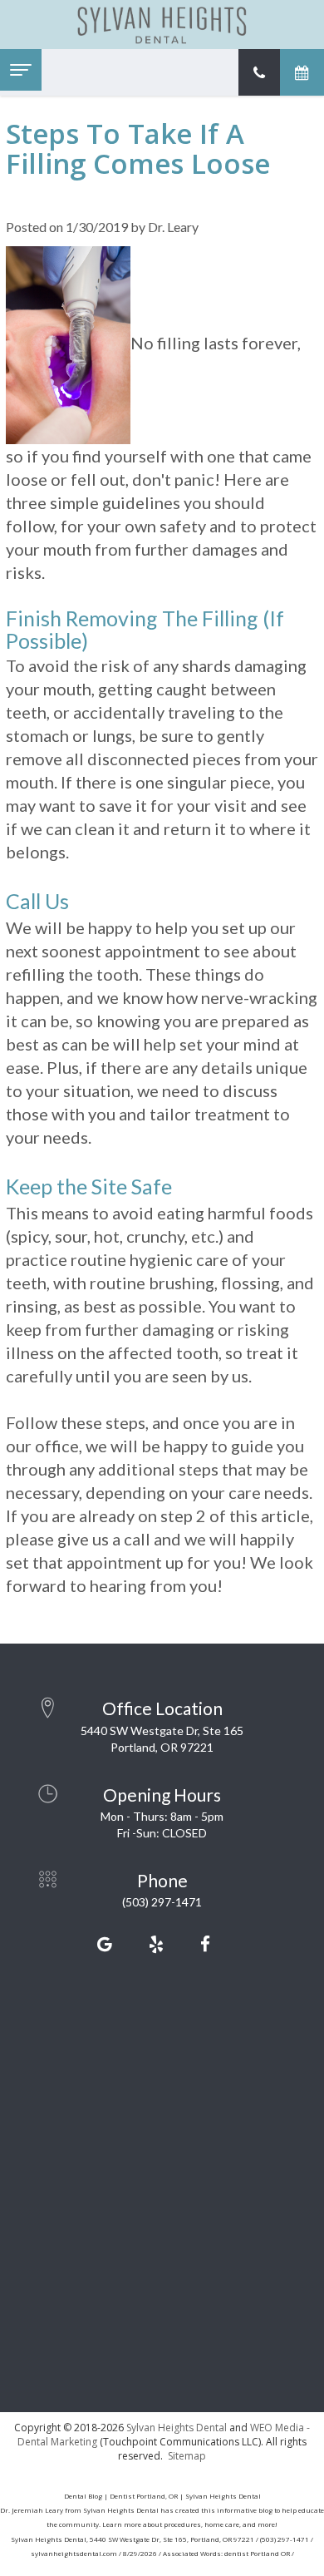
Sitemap (187, 2456)
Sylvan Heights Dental (177, 2428)
